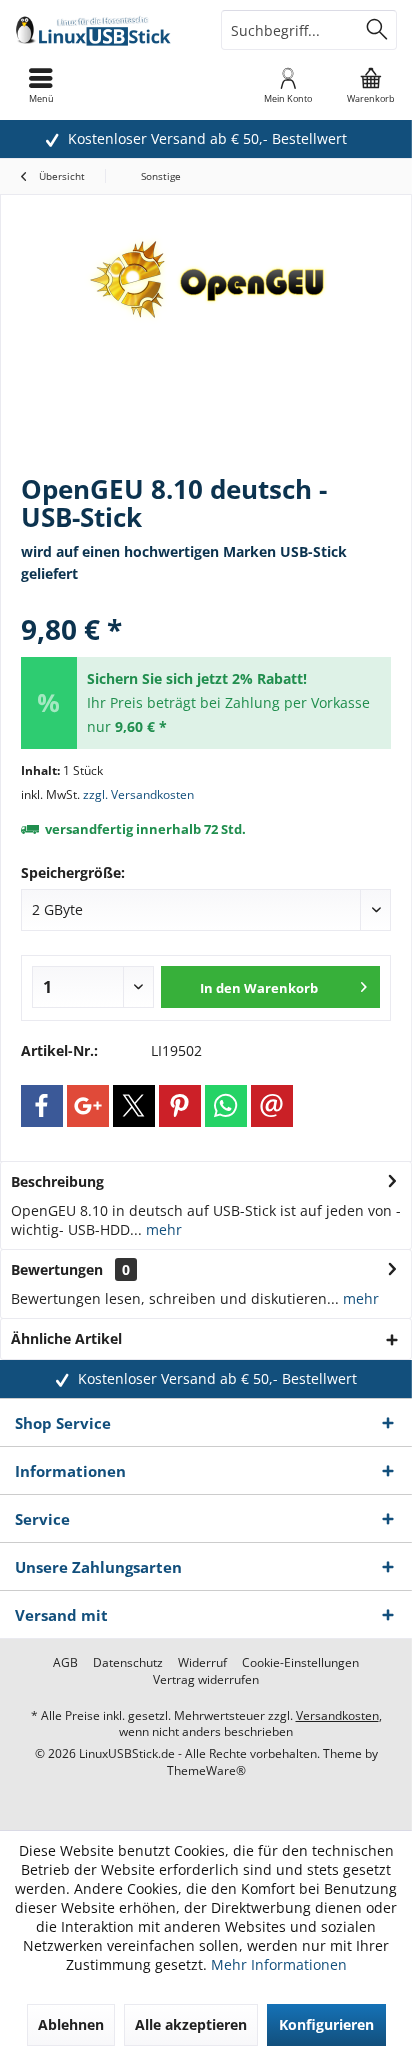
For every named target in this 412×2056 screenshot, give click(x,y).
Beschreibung (57, 1181)
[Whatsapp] (226, 1106)
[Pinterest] (180, 1106)
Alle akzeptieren (191, 2024)
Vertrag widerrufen (206, 1680)
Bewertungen (57, 1269)
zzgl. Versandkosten (138, 794)
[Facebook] (42, 1106)
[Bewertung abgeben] (206, 602)
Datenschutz (128, 1663)
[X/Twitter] (134, 1106)
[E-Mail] (272, 1106)
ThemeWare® (206, 1770)
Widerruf (202, 1663)
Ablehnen (71, 2024)
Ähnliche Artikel (66, 1338)
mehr (162, 1229)
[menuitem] (371, 85)
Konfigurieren (326, 2024)
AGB (65, 1663)
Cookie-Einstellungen (300, 1663)
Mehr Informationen (279, 1964)
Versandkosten (337, 1715)
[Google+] (88, 1106)
